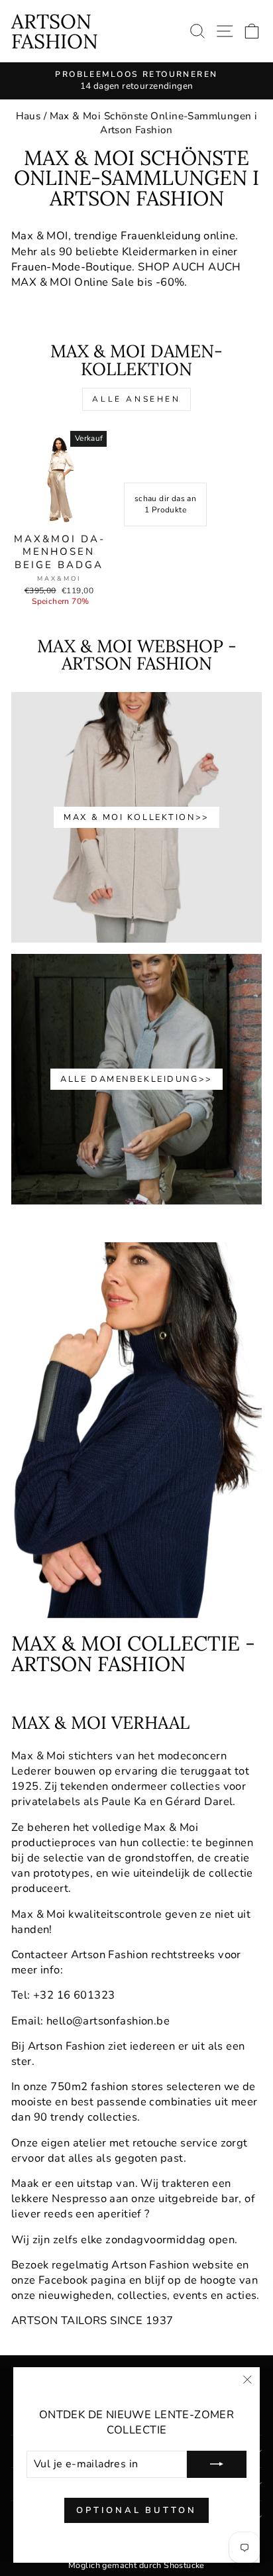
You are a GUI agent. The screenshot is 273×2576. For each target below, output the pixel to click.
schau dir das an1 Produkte (166, 504)
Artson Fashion (55, 31)
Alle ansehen (136, 399)
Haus (28, 116)
